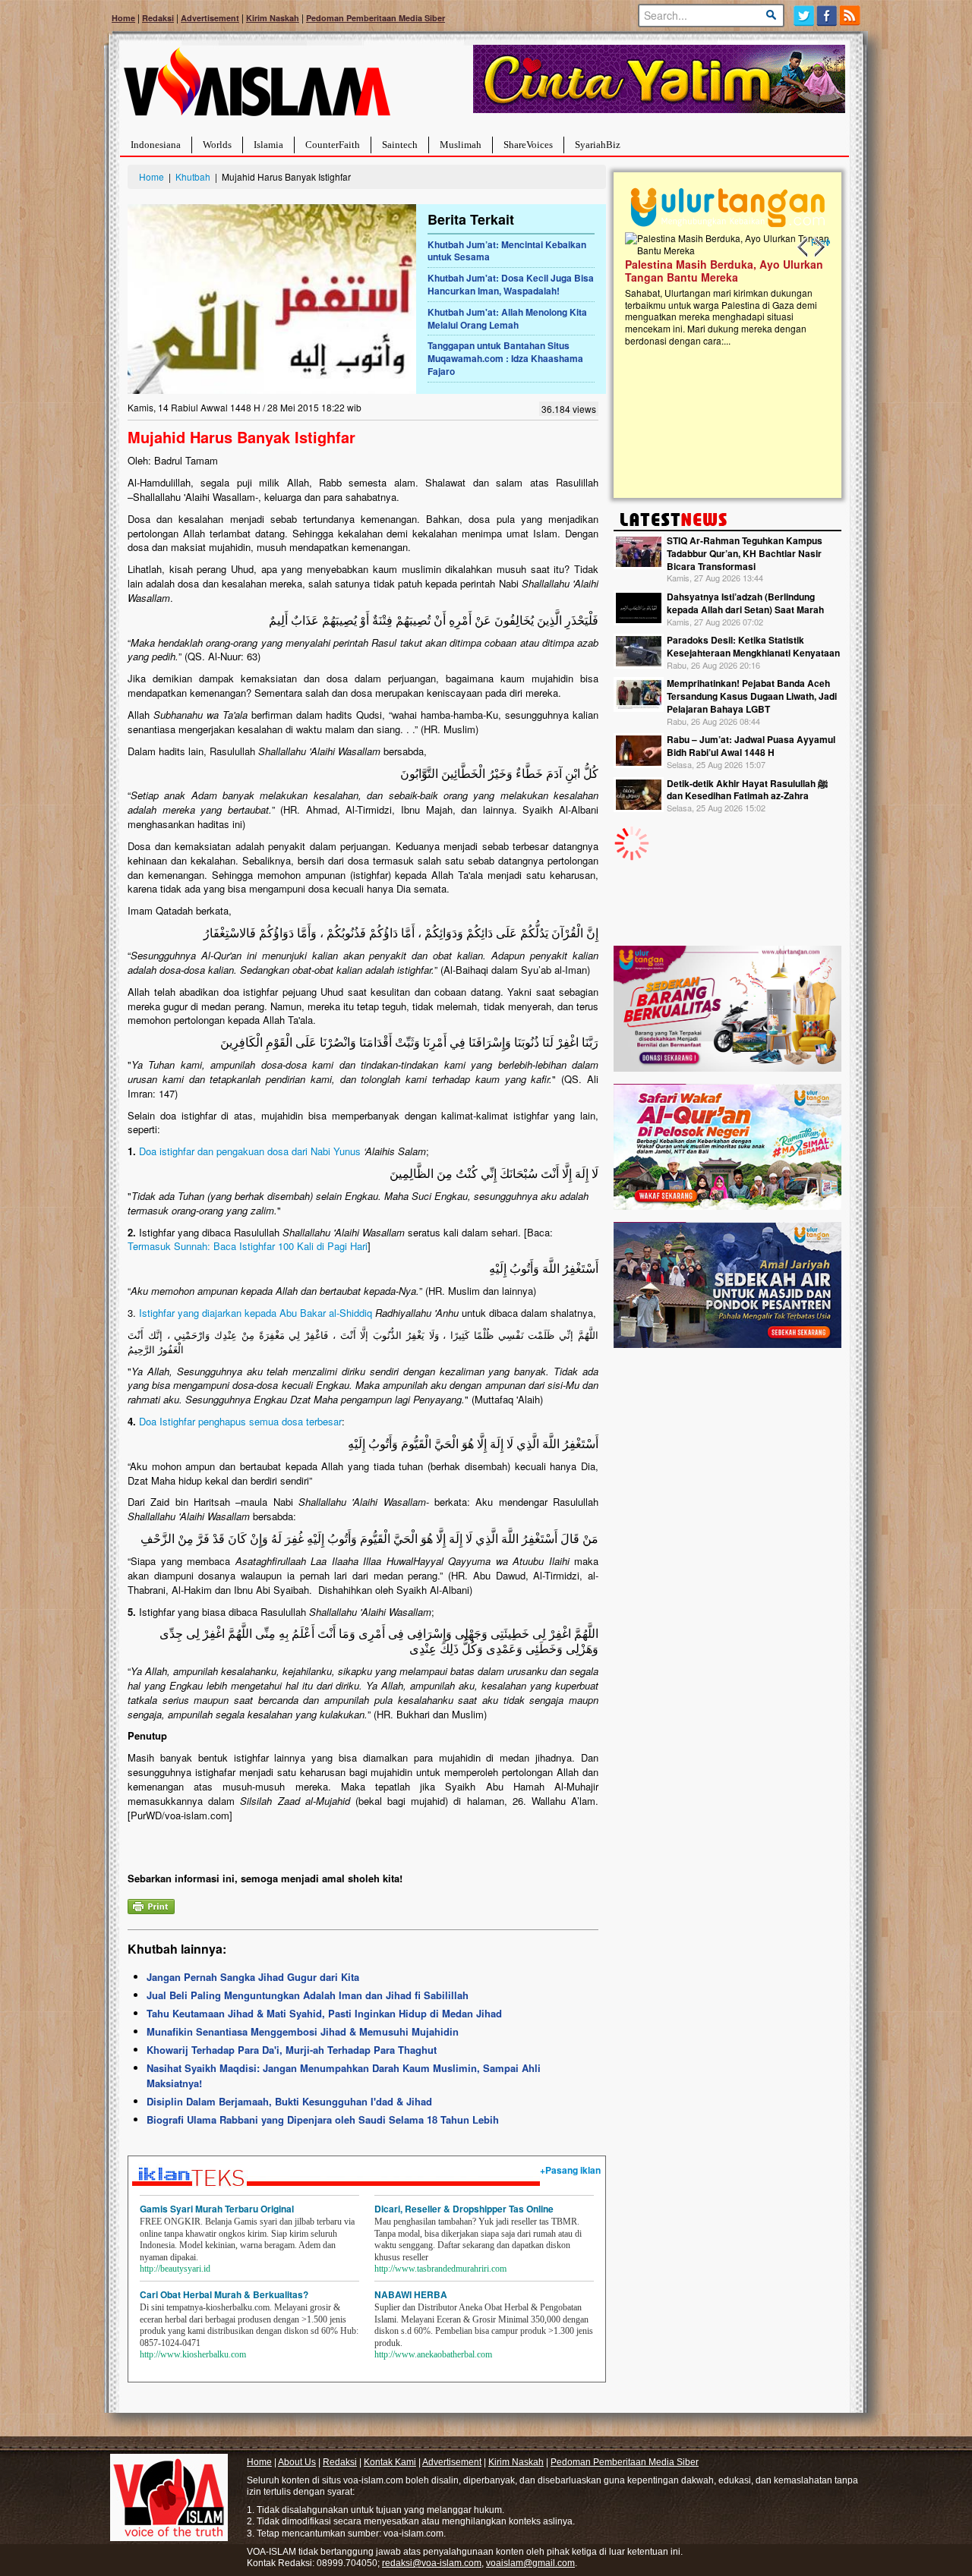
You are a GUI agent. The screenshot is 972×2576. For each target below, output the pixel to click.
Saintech (400, 145)
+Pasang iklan (570, 2170)
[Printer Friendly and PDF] (151, 1905)
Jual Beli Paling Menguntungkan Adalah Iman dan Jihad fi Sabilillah (308, 1995)
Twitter (804, 16)
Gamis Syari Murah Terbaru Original (217, 2209)
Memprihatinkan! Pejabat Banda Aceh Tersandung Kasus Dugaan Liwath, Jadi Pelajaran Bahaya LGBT (752, 696)
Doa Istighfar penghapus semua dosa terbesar (240, 1421)
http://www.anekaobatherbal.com (433, 2354)
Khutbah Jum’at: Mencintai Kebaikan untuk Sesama (507, 251)
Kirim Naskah (273, 18)
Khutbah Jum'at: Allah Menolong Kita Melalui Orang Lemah (507, 318)
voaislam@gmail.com (530, 2563)
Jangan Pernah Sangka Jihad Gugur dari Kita (253, 1977)
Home (123, 18)
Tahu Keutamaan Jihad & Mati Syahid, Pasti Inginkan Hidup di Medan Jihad (324, 2013)
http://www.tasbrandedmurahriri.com (440, 2269)
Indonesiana (156, 145)
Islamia (268, 145)
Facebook (827, 16)
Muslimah (461, 145)
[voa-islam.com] (257, 88)
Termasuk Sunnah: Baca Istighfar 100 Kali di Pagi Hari (248, 1246)
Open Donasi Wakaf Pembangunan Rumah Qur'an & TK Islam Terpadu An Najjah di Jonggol (723, 289)
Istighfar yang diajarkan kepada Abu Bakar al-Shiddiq (256, 1313)
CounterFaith (333, 145)
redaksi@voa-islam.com (432, 2563)
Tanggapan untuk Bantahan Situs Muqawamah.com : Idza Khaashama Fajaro (505, 358)
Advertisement (210, 18)
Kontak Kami (390, 2462)
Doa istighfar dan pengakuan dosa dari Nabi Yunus (250, 1151)
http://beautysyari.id (175, 2269)
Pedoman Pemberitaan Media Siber (376, 18)
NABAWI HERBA (411, 2294)
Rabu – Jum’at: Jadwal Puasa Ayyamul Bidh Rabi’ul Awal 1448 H (751, 746)
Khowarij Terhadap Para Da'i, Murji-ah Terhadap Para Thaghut (292, 2050)
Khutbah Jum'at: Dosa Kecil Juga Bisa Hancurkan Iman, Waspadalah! (511, 284)
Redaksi (158, 18)
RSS (851, 16)
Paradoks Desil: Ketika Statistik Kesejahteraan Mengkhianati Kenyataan (753, 646)
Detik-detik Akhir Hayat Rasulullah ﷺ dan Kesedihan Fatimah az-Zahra (747, 790)
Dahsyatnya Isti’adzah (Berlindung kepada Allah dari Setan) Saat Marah (745, 603)
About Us (297, 2462)
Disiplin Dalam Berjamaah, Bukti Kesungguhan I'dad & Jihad (289, 2101)
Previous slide (803, 247)
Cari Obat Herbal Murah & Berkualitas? (224, 2294)
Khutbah (193, 176)
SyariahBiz (598, 145)
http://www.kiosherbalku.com (193, 2354)
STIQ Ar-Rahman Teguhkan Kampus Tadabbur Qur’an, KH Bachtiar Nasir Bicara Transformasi (745, 553)
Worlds (217, 145)
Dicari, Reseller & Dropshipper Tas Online (464, 2209)
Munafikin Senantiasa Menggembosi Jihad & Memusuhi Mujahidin (303, 2031)
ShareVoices (528, 145)
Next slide (819, 247)
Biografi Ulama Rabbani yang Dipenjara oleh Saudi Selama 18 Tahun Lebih (323, 2119)
